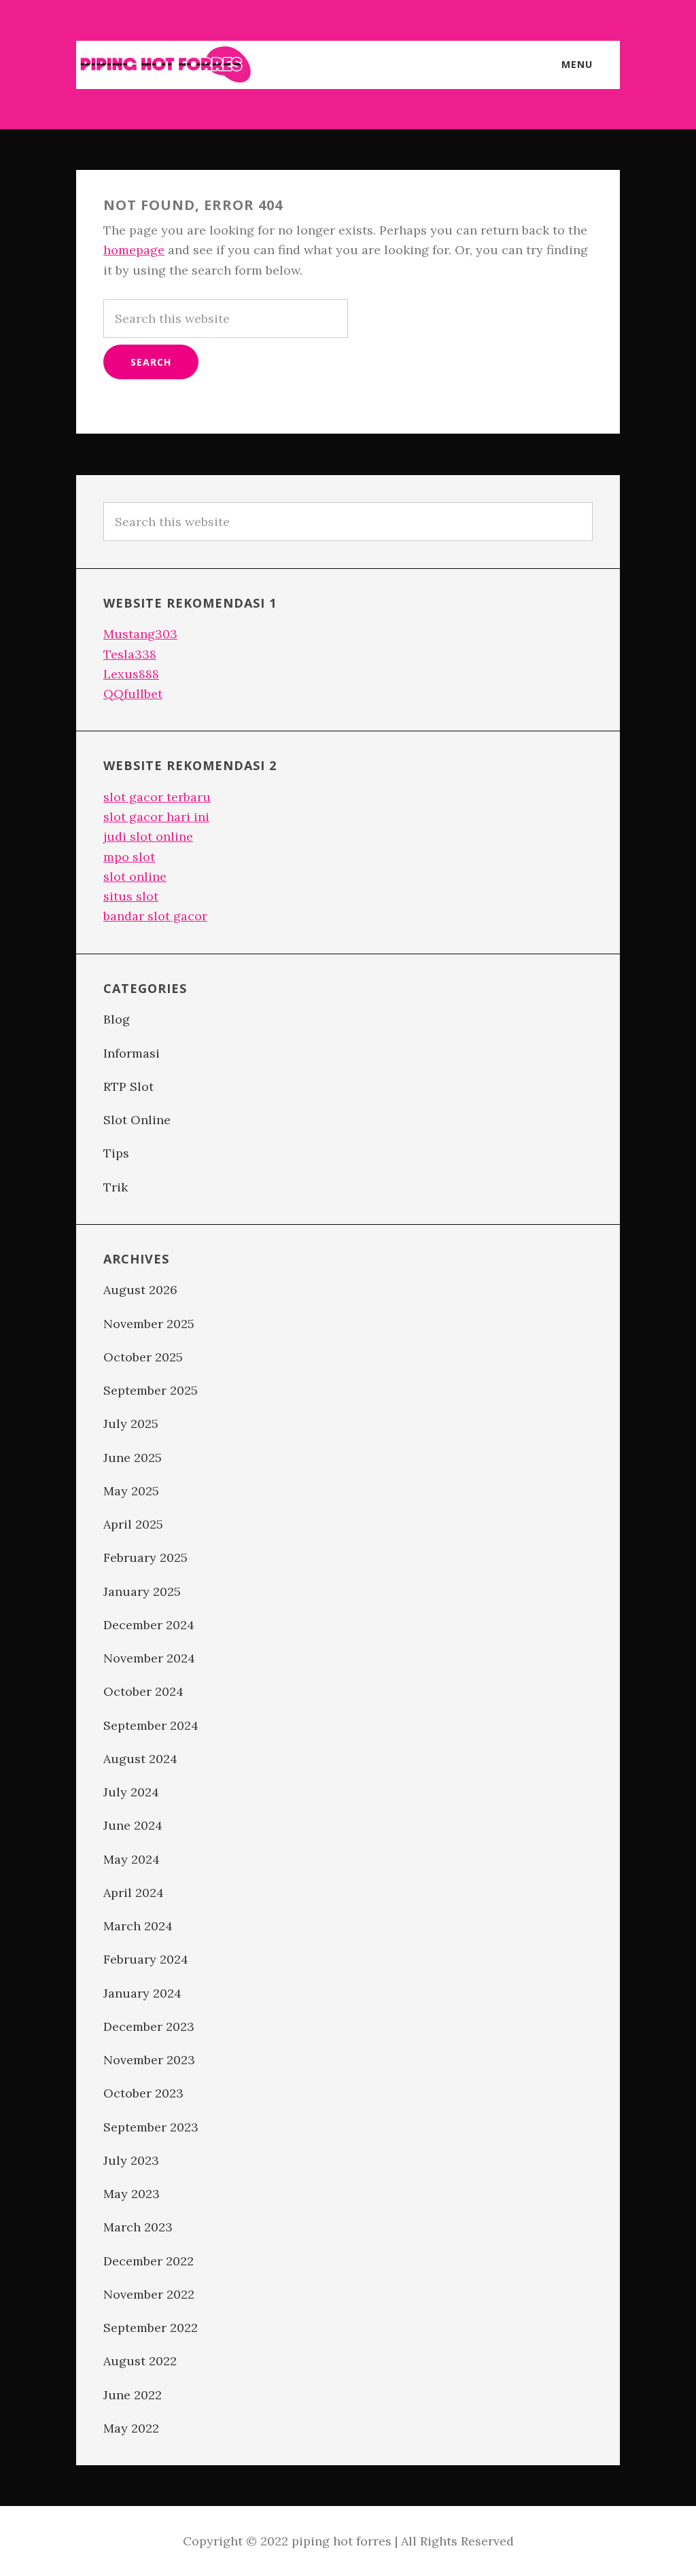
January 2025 (142, 1591)
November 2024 (149, 1658)
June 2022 (133, 2395)
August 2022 (140, 2361)
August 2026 (140, 1290)
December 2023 (149, 2026)
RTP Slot (128, 1086)
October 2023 (143, 2093)
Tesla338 (130, 654)
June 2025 (133, 1458)
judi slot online (148, 836)
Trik (116, 1187)
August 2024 (140, 1759)
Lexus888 (131, 674)
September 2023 (151, 2127)
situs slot (131, 896)
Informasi (132, 1053)
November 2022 (149, 2294)
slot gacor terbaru (157, 797)
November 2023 (149, 2060)
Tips (116, 1153)
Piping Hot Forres (164, 65)
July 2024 (131, 1792)
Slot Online (137, 1120)
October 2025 (143, 1357)
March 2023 (138, 2227)
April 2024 (134, 1893)
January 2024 (142, 1993)
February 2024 (146, 1959)
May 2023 (132, 2194)
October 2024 (143, 1691)
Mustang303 (140, 634)
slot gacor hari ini (156, 817)
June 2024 (133, 1825)
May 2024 (132, 1859)
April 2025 (133, 1524)
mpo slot (129, 857)
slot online (135, 876)
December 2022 (149, 2261)
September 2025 (151, 1390)
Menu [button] (577, 64)
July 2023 (131, 2160)
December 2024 (149, 1625)
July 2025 (131, 1424)
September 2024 (151, 1725)
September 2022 (151, 2328)
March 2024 (138, 1926)
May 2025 (131, 1491)
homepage (134, 250)
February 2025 (145, 1557)
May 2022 (131, 2428)
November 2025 (149, 1324)
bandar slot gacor (155, 916)
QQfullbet (133, 694)
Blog (117, 1019)
